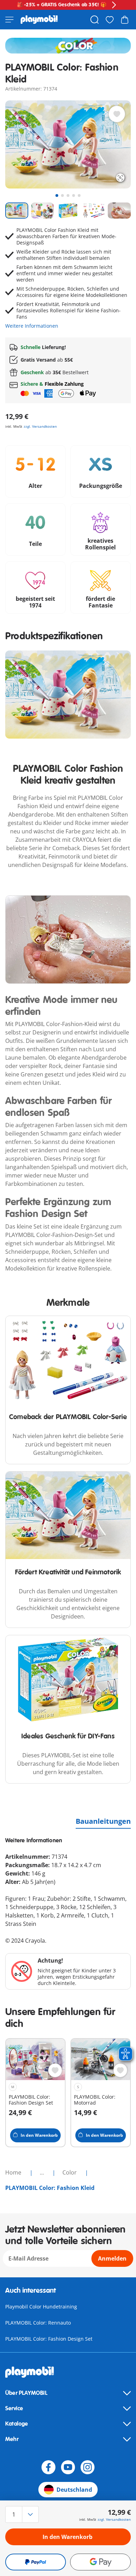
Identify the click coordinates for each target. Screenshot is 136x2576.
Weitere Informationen (32, 326)
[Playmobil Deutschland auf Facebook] (48, 2467)
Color (70, 2172)
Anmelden (112, 2258)
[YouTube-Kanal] (68, 2467)
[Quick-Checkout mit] (36, 2562)
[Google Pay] (100, 2562)
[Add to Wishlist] (117, 114)
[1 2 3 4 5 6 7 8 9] (24, 2514)
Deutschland (74, 2490)
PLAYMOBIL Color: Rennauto (38, 2323)
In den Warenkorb (67, 2537)
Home (14, 2172)
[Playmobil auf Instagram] (88, 2467)
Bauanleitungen (103, 1821)
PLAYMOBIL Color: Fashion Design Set (49, 2339)
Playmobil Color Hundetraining (41, 2307)
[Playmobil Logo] (39, 20)
